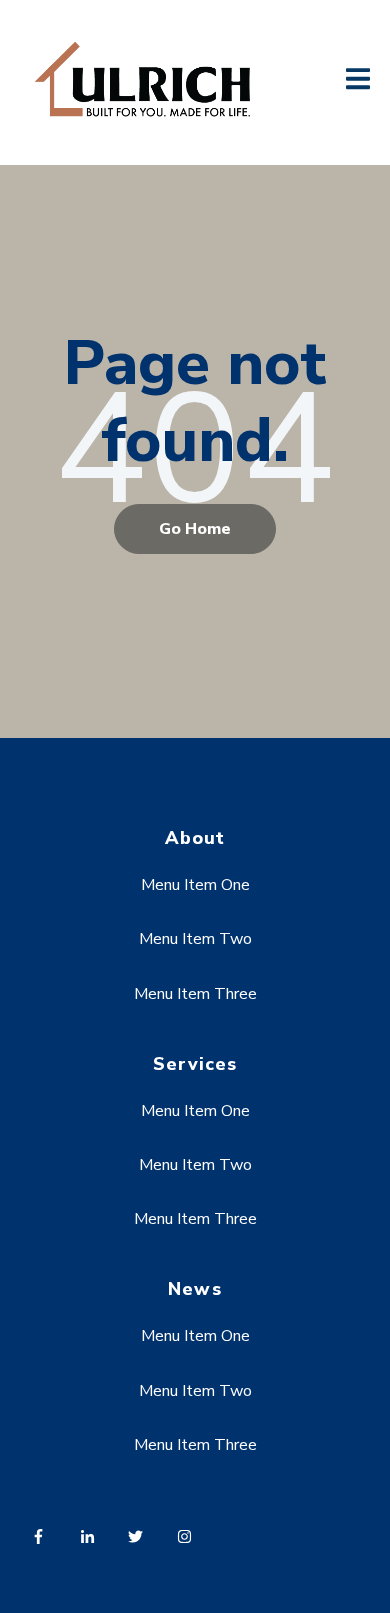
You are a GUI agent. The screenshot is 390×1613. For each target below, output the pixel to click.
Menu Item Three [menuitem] (195, 994)
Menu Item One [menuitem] (195, 885)
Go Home (195, 529)
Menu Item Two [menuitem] (195, 939)
